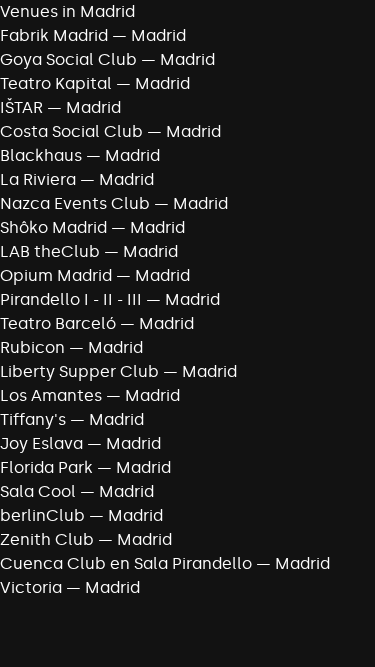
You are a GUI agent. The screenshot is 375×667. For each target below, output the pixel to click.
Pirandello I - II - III (71, 299)
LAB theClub (50, 251)
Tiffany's (33, 419)
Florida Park (46, 467)
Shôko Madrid (53, 227)
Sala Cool (38, 491)
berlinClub (42, 515)
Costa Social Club (71, 131)
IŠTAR (21, 107)
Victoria (31, 587)
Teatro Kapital (56, 83)
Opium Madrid (56, 275)
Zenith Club (47, 539)
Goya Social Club (68, 59)
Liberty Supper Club (79, 371)
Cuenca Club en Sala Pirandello (126, 563)
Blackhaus (41, 155)
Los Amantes (51, 395)
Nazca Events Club (75, 203)
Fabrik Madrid (54, 35)
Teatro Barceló (58, 323)
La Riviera (38, 179)
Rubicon (32, 347)
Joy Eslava (41, 443)
